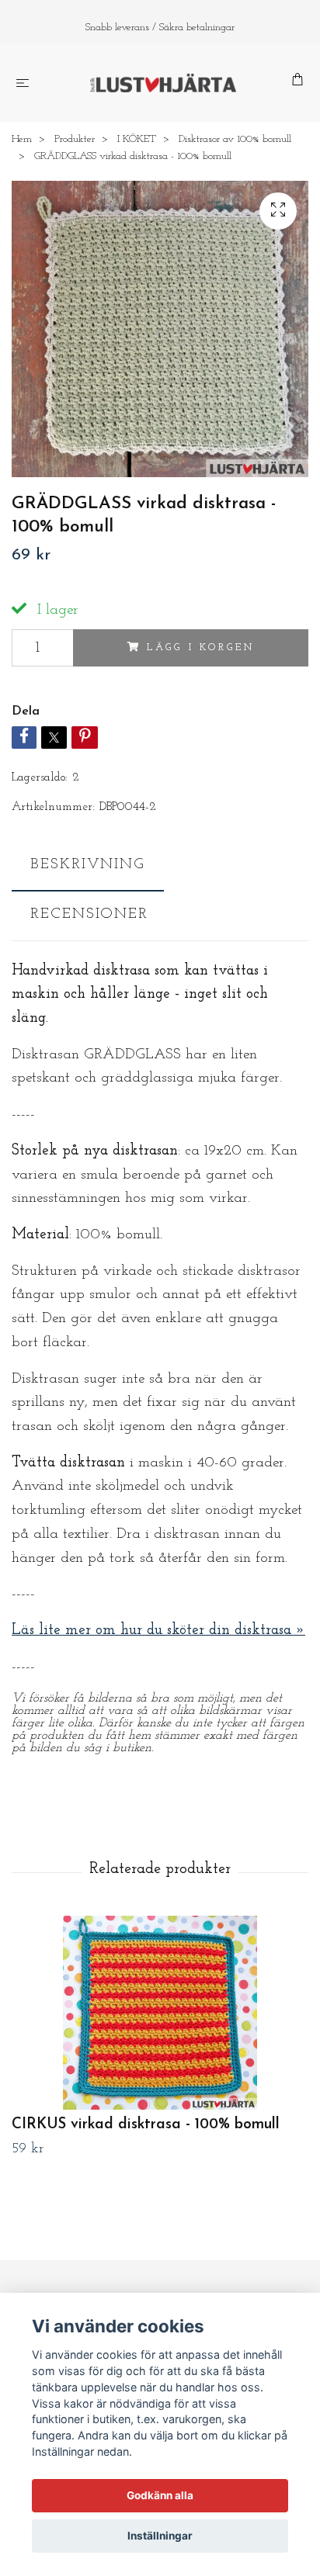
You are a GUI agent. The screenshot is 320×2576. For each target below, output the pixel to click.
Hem (22, 139)
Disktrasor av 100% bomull (235, 139)
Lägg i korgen (200, 647)
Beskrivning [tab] (88, 865)
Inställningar (160, 2536)
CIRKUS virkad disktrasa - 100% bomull (146, 2125)
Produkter (75, 139)
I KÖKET (137, 139)
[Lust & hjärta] (163, 83)
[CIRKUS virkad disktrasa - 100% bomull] (160, 2013)
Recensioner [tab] (89, 914)
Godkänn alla (160, 2495)
